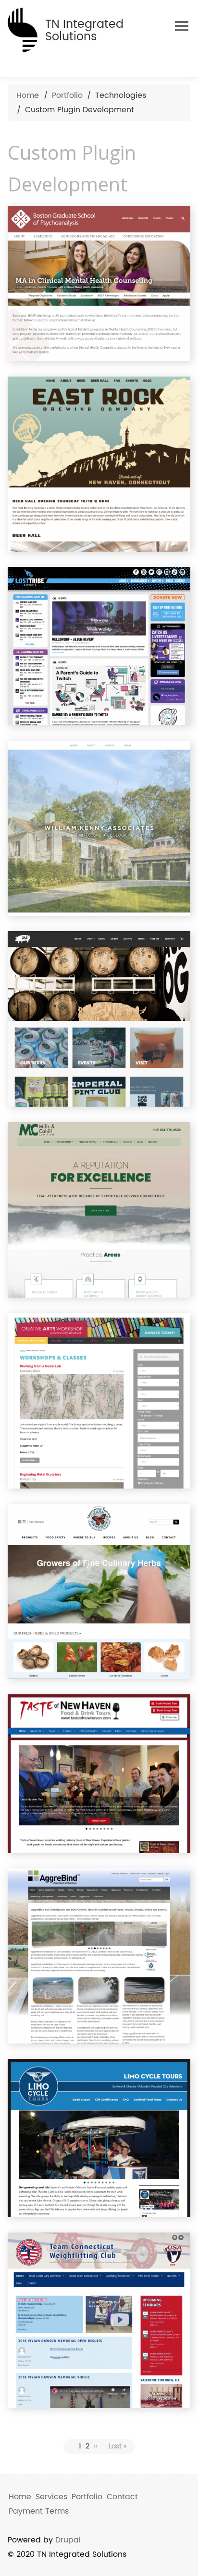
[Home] (23, 28)
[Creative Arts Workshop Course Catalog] (99, 1401)
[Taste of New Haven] (99, 1773)
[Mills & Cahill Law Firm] (99, 1210)
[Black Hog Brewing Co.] (99, 1019)
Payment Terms (39, 2511)
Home (28, 95)
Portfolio (67, 95)
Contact (122, 2497)
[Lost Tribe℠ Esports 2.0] (99, 646)
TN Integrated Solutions (84, 31)
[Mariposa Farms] (99, 1592)
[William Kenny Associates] (99, 828)
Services (51, 2497)
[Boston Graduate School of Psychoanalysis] (99, 284)
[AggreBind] (99, 1956)
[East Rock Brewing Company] (99, 464)
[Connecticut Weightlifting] (99, 2320)
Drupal (68, 2540)
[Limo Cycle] (99, 2138)
